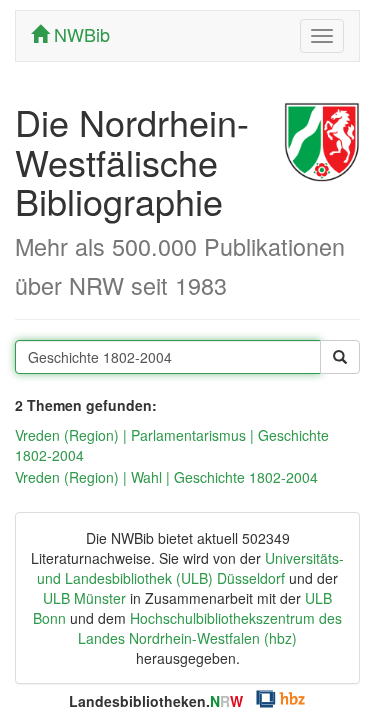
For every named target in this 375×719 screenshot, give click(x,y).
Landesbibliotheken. (156, 701)
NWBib (79, 34)
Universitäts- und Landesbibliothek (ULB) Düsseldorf (190, 568)
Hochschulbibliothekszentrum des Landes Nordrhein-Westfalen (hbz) (210, 628)
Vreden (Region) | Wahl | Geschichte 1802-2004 (166, 477)
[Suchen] (340, 357)
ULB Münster (84, 598)
